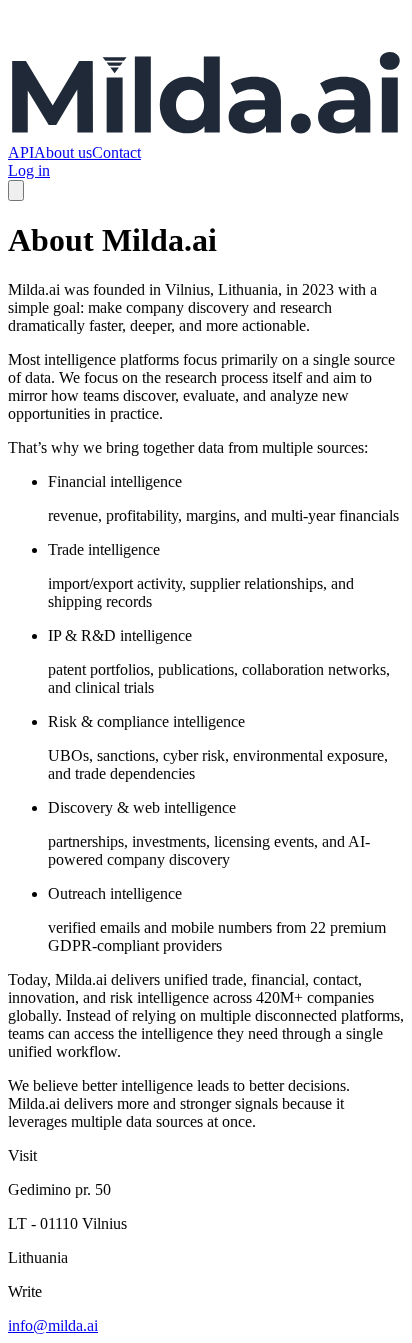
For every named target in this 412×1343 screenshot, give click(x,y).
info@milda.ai (53, 1325)
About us (63, 152)
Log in (29, 170)
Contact (116, 152)
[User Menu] (16, 190)
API (21, 152)
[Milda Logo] (206, 134)
